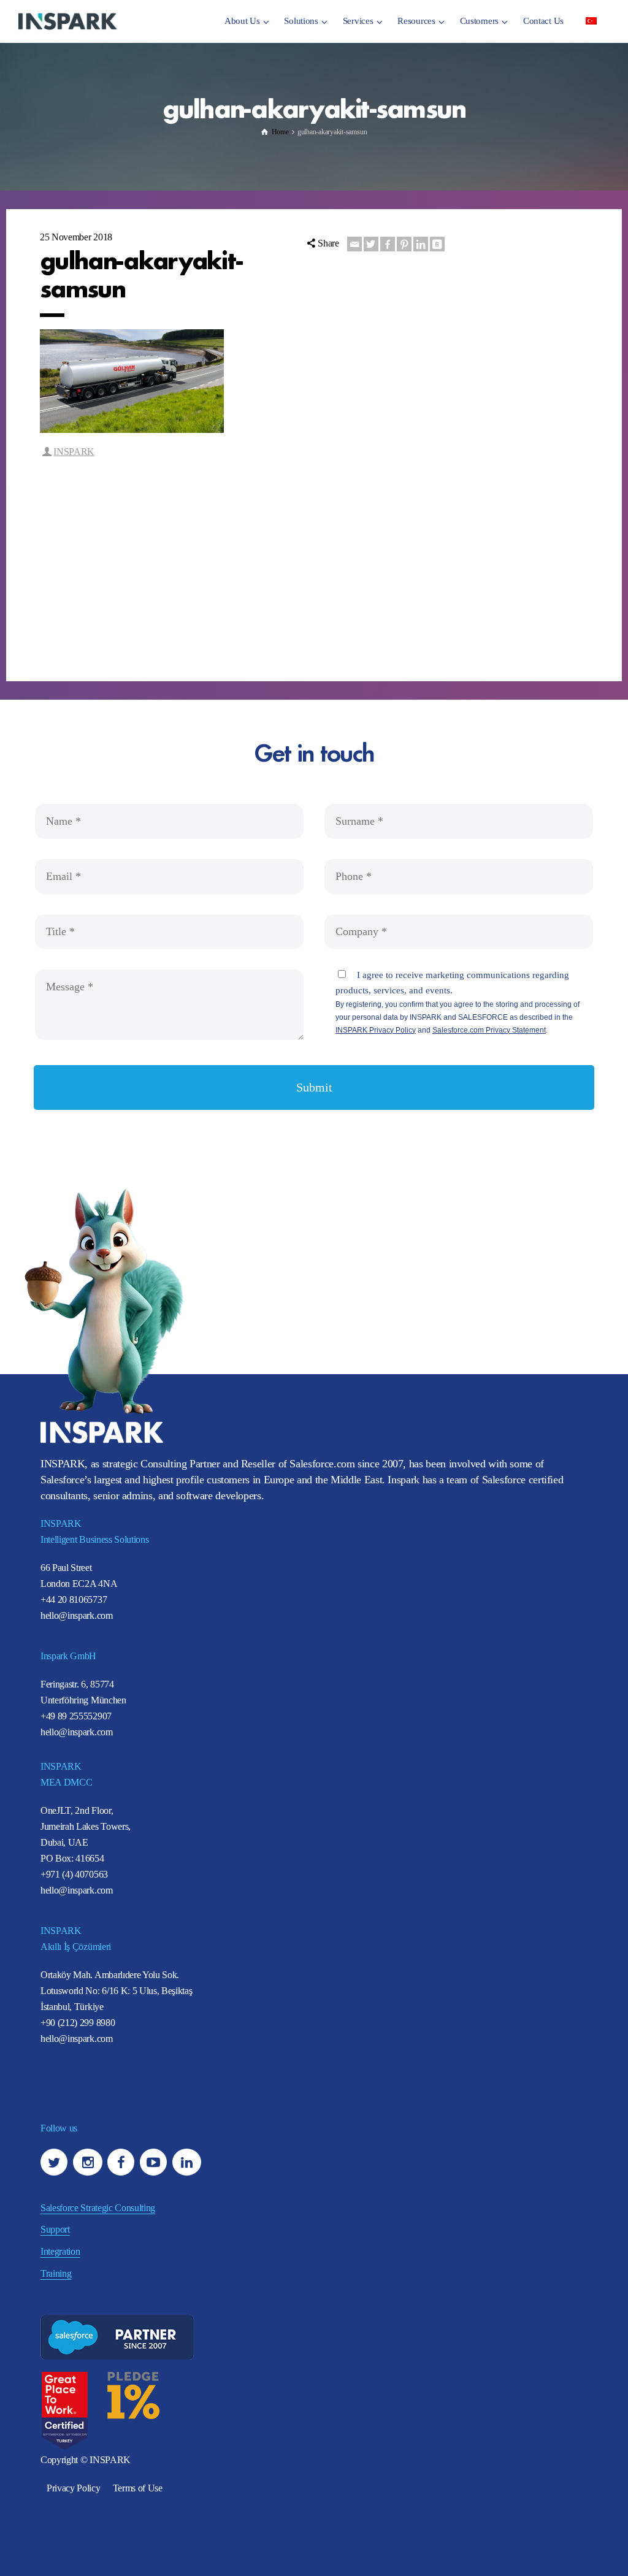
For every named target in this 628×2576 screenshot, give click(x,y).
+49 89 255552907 (76, 1716)
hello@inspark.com (77, 1615)
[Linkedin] (421, 244)
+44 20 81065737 (74, 1599)
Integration (60, 2251)
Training (56, 2273)
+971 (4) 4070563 (74, 1874)
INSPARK (74, 452)
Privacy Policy (74, 2488)
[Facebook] (388, 244)
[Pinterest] (404, 244)
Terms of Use (138, 2488)
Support (55, 2229)
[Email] (354, 244)
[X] (371, 244)
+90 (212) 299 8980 (78, 2023)
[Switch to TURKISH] (591, 20)
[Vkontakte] (437, 244)
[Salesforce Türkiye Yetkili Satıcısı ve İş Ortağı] (67, 21)
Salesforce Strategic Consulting (98, 2208)
